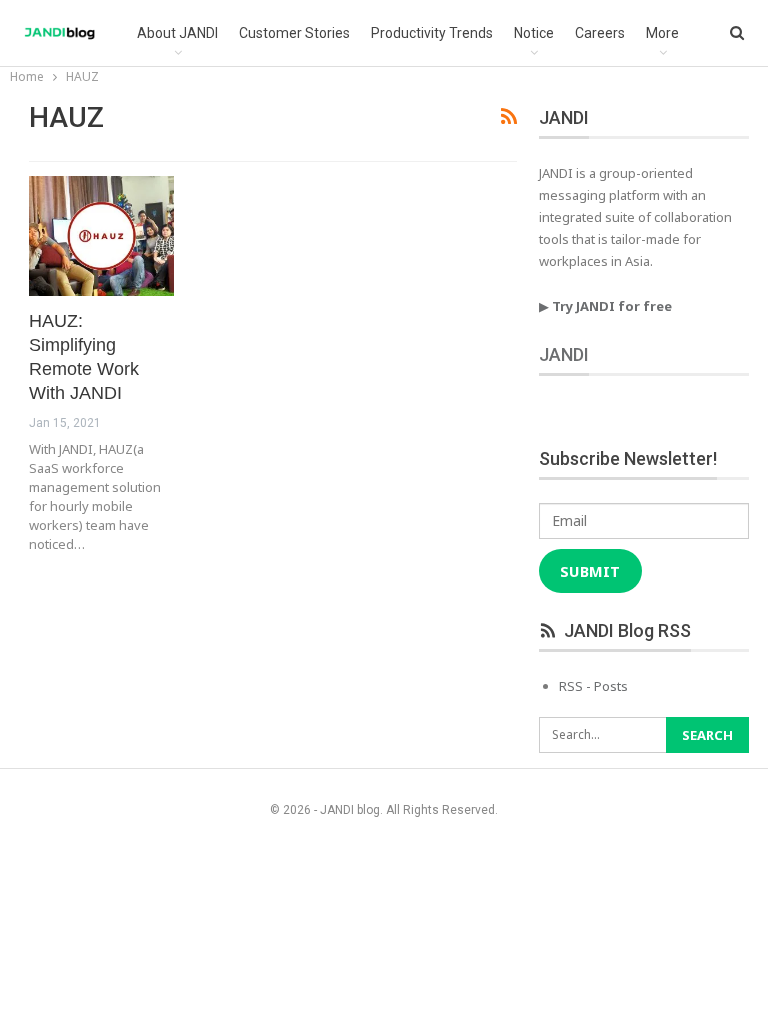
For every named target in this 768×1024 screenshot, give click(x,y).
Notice (534, 33)
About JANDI (177, 33)
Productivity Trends (432, 33)
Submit (590, 571)
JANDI (564, 354)
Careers (600, 33)
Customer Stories (294, 33)
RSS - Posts (593, 686)
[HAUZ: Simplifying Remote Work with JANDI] (101, 236)
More (662, 33)
